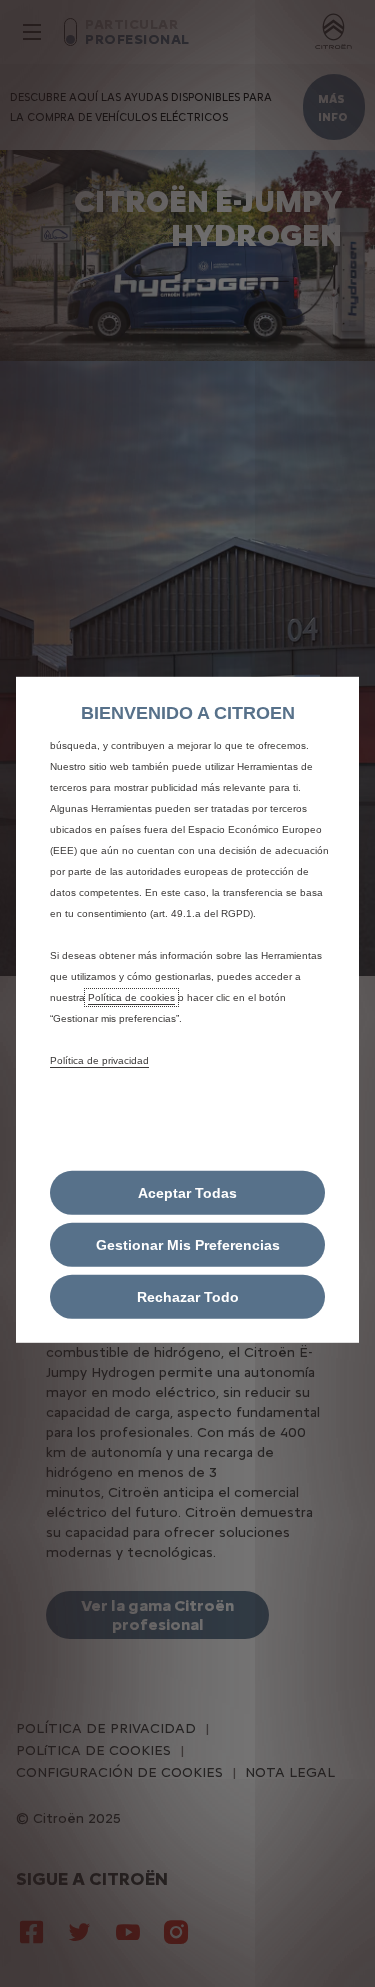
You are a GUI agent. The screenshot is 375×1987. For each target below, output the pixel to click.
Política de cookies (131, 996)
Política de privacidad (99, 1059)
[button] (187, 1245)
